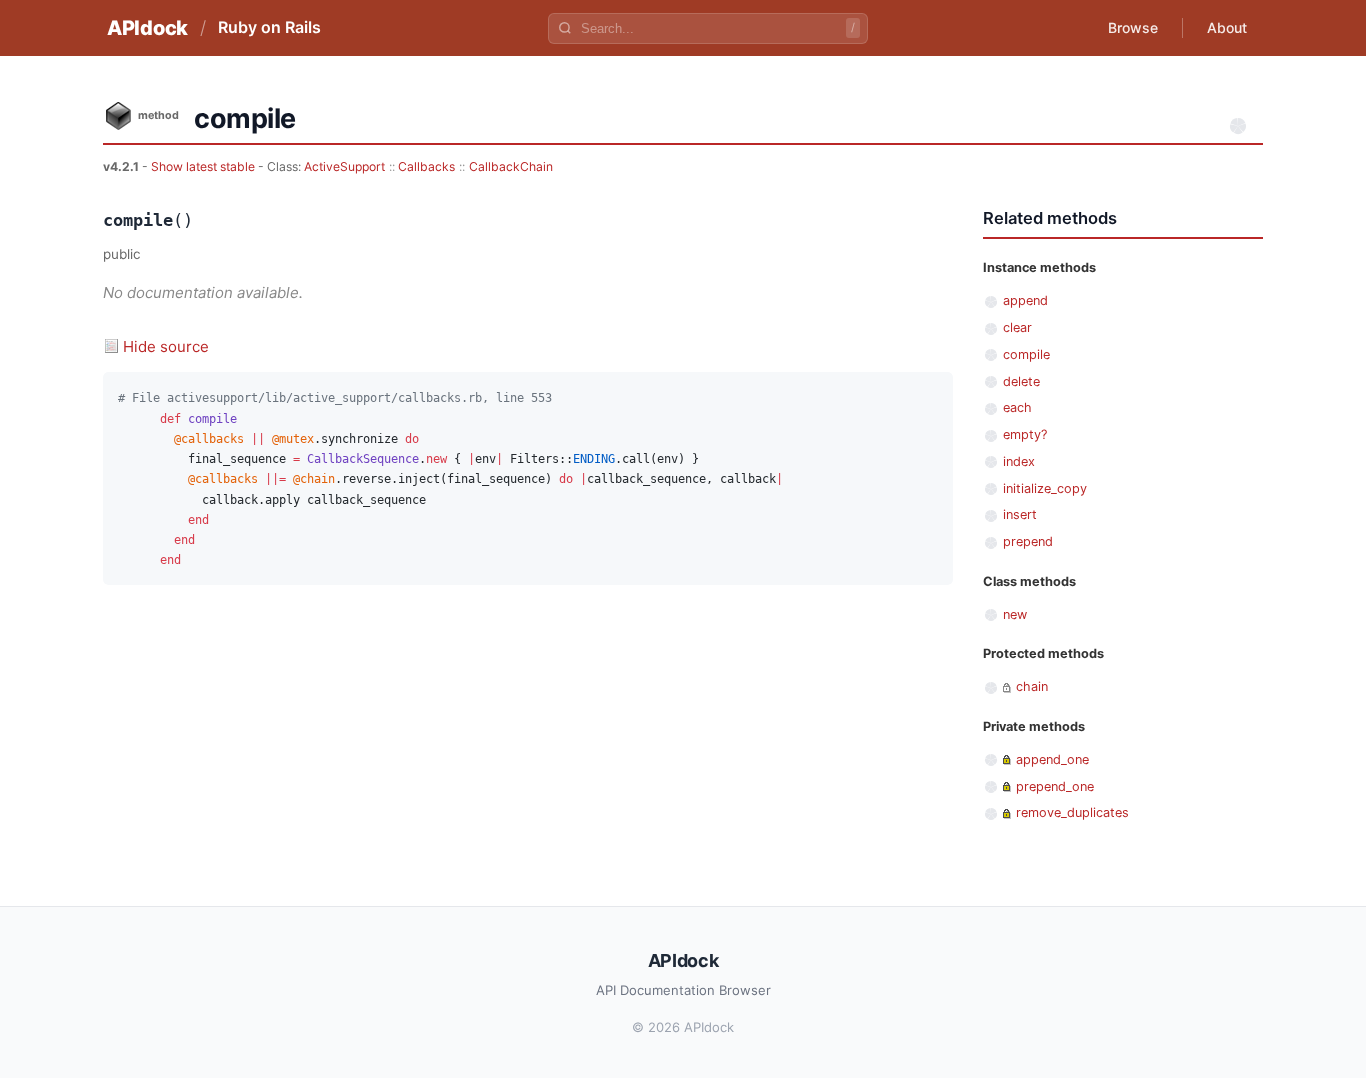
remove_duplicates (1072, 812)
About (1227, 27)
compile (1026, 354)
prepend (1028, 541)
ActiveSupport (344, 166)
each (1017, 407)
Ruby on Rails (269, 27)
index (1019, 461)
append (1025, 300)
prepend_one (1055, 786)
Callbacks (426, 166)
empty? (1025, 434)
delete (1021, 381)
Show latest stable (204, 166)
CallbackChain (511, 166)
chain (1032, 686)
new (1015, 614)
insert (1020, 514)
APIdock (147, 28)
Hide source (166, 346)
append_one (1052, 759)
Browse (1133, 27)
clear (1017, 327)
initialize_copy (1045, 488)
